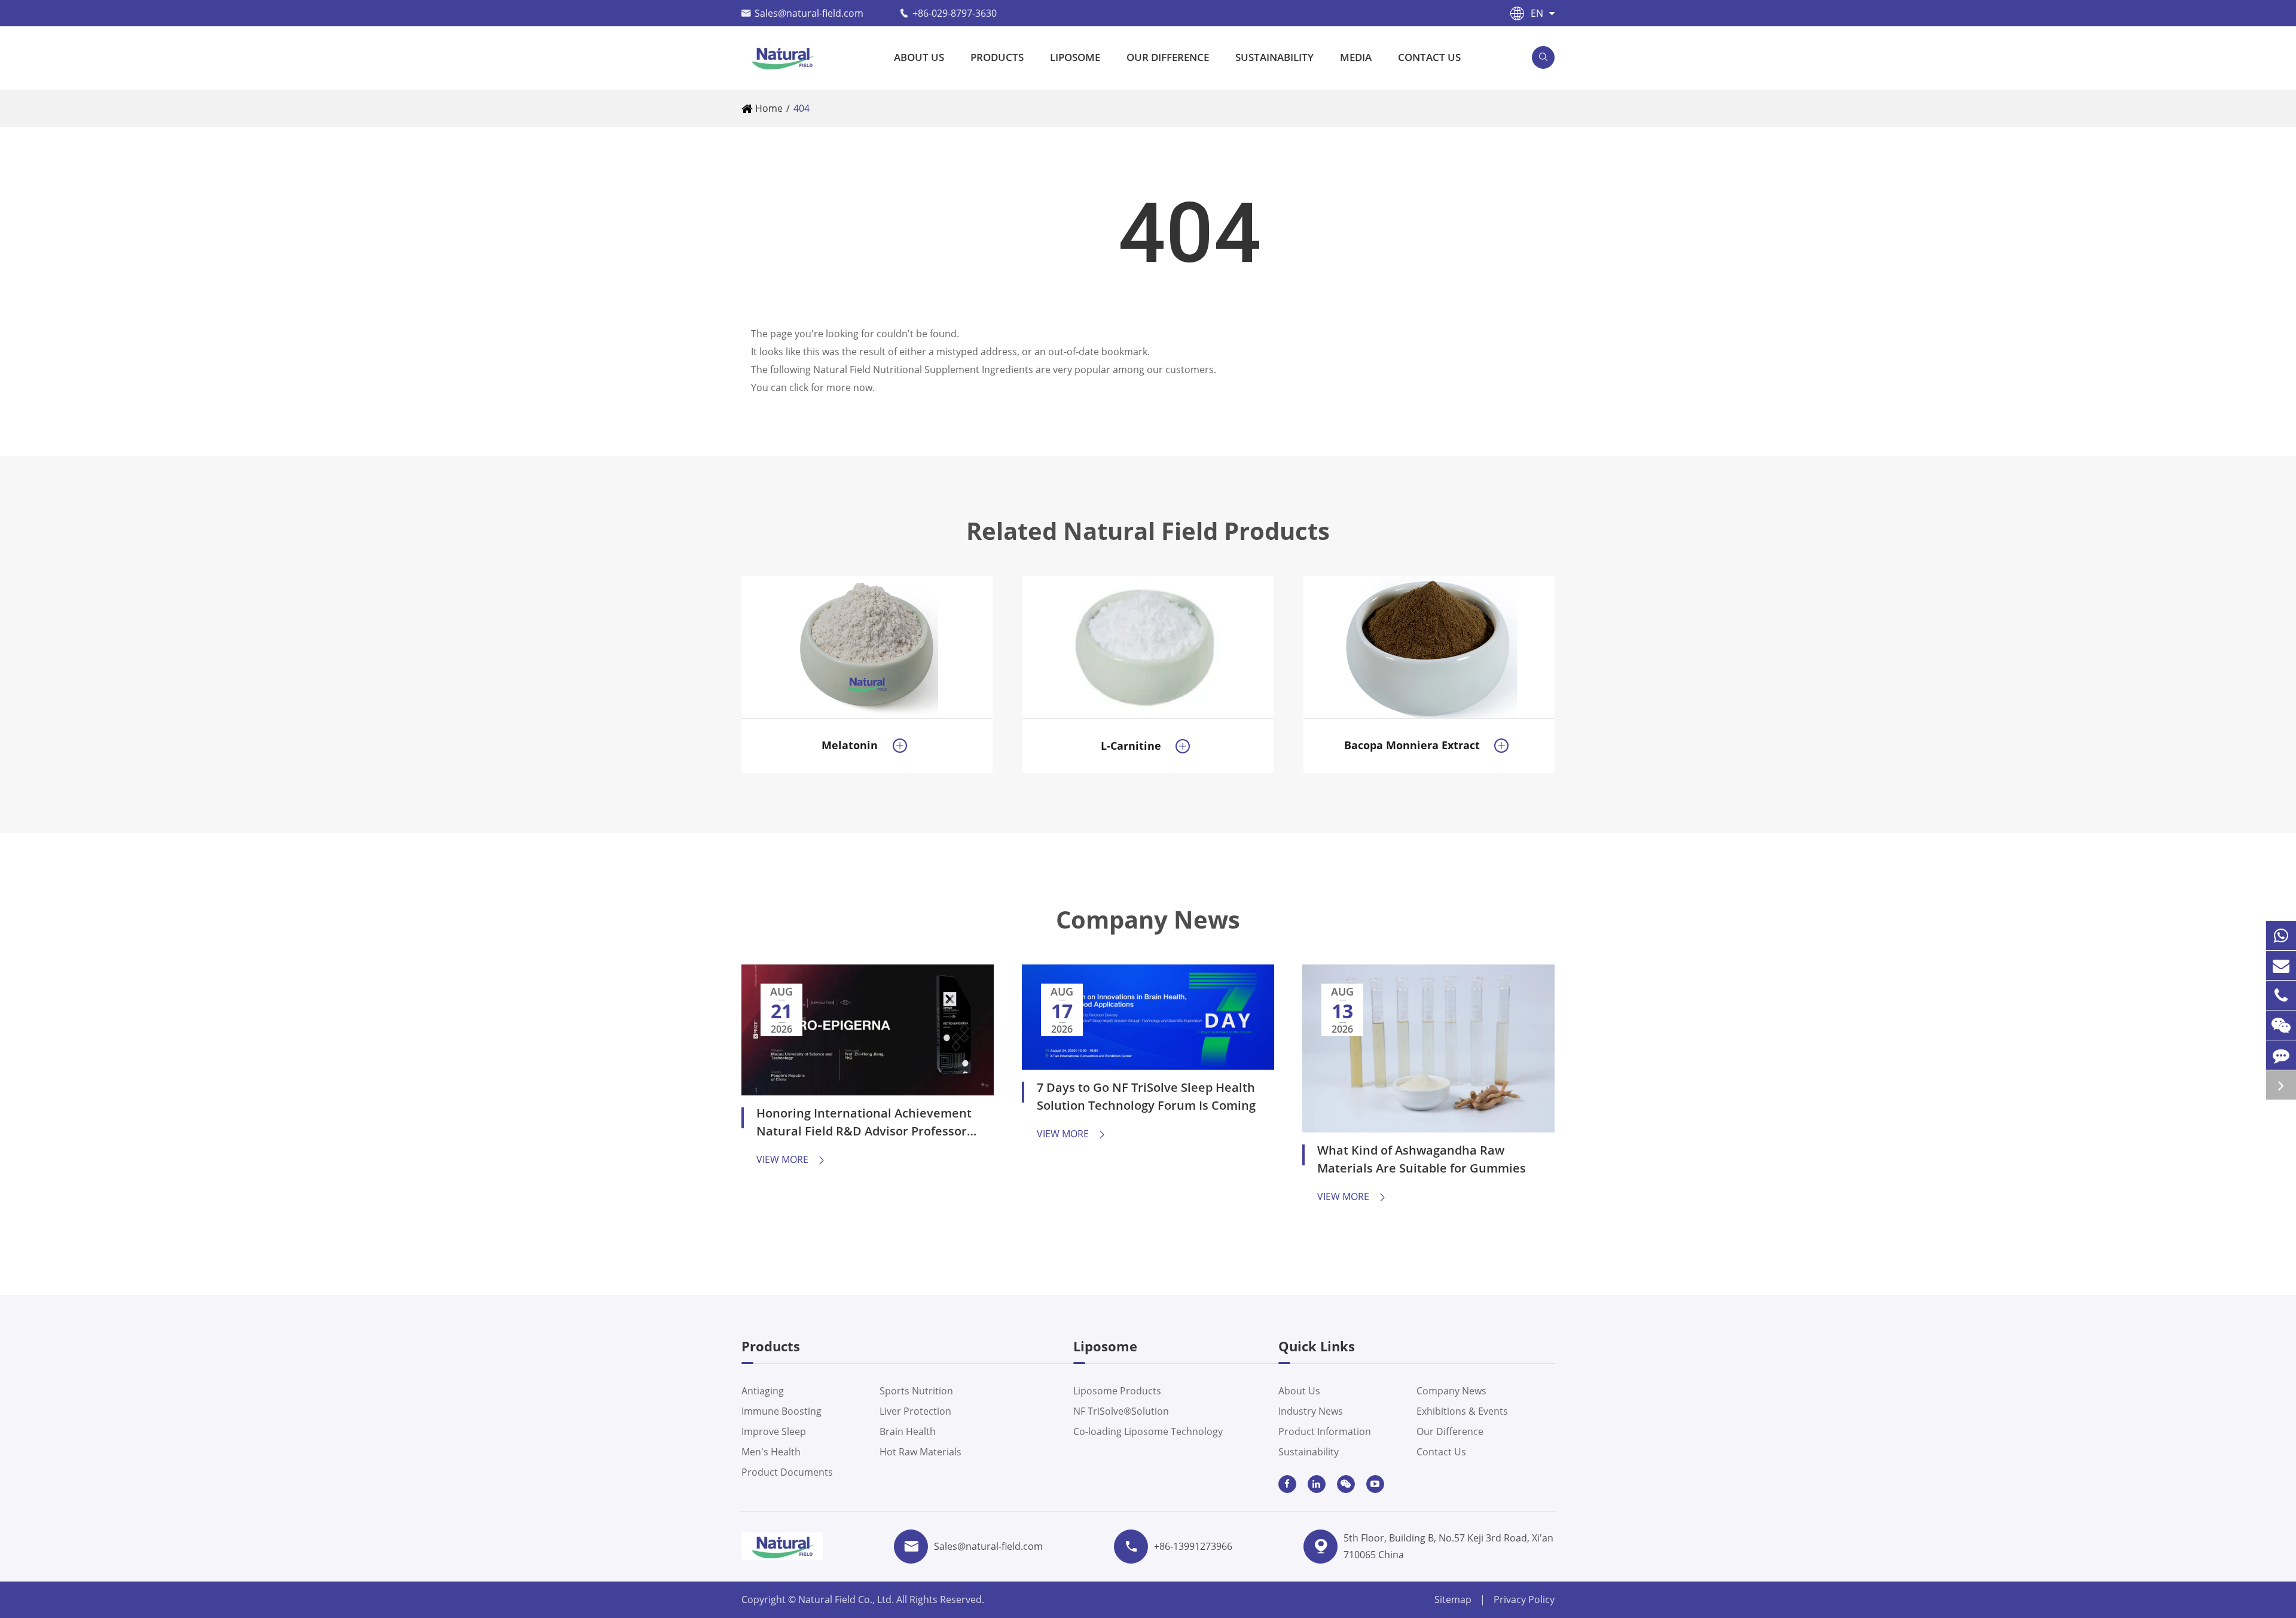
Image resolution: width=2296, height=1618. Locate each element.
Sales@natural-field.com (809, 13)
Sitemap (1453, 1599)
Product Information (1325, 1431)
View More (791, 1159)
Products (997, 57)
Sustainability (1274, 57)
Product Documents (787, 1472)
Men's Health (771, 1452)
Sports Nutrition (916, 1391)
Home (769, 108)
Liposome (1075, 57)
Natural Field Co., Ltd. (847, 1599)
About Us (919, 57)
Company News (1148, 920)
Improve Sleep (774, 1431)
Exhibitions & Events (1462, 1411)
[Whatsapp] (2281, 935)
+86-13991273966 (1193, 1546)
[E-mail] (2281, 965)
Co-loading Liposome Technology (1148, 1431)
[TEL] (2281, 995)
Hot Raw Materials (920, 1452)
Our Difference (1168, 57)
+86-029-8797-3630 (955, 13)
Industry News (1311, 1411)
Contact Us (1429, 57)
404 (802, 108)
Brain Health (908, 1431)
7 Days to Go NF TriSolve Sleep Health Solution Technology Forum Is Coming (1146, 1096)
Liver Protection (915, 1411)
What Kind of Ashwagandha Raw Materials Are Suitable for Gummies (1422, 1159)
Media (1356, 57)
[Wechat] (2281, 1025)
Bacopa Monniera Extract (1412, 745)
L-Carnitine (1131, 746)
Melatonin (850, 745)
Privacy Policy (1524, 1599)
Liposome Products (1117, 1391)
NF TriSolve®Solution (1121, 1411)
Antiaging (763, 1391)
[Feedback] (2281, 1055)
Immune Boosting (781, 1411)
